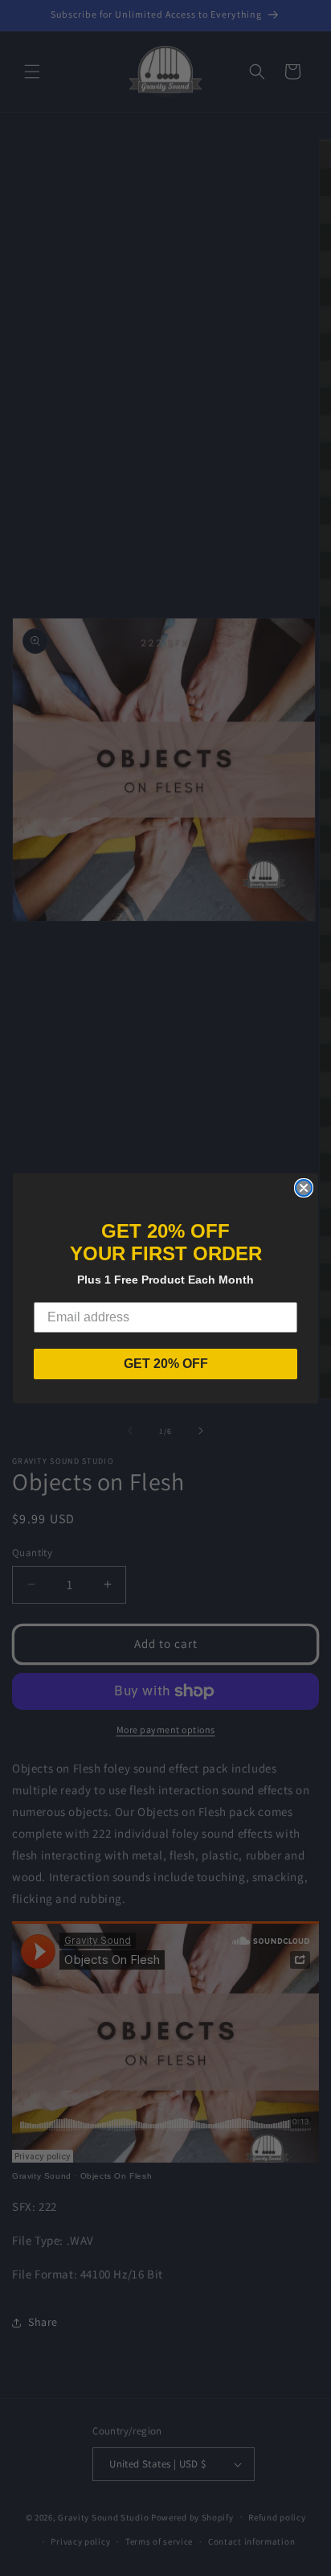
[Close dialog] (304, 1188)
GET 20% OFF (166, 1364)
